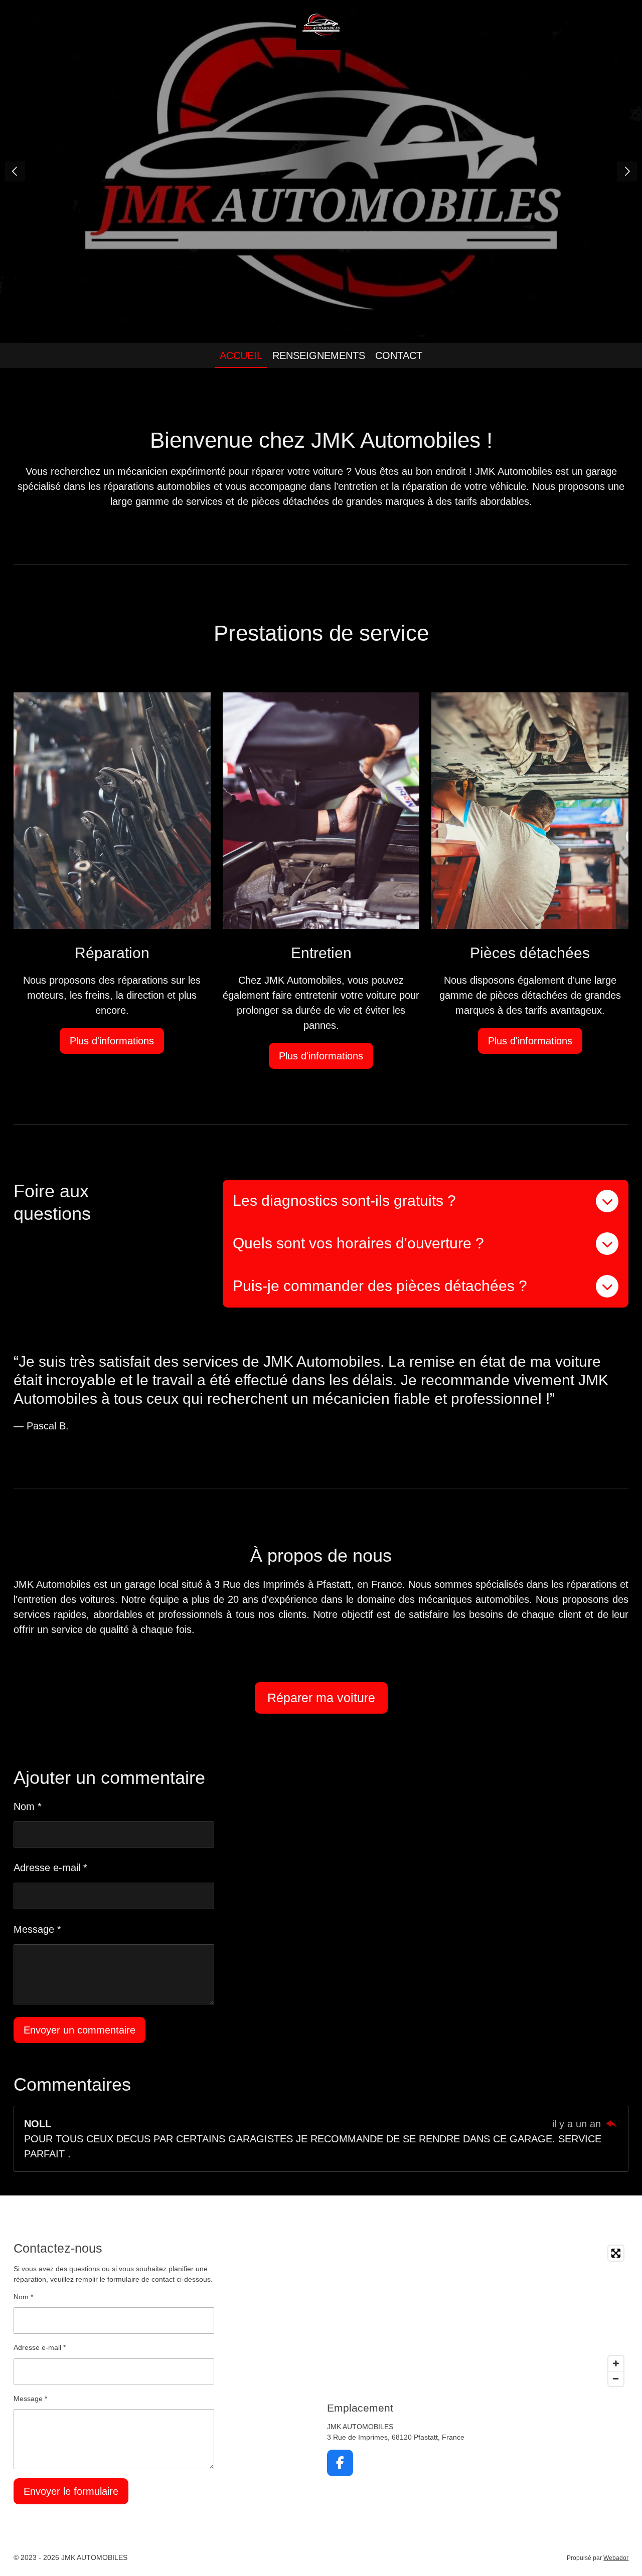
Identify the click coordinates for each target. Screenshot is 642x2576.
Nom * (28, 1806)
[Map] (478, 2316)
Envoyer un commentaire (79, 2030)
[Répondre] (611, 2124)
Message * (37, 1929)
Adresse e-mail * (50, 1868)
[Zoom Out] (616, 2378)
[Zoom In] (616, 2363)
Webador (616, 2558)
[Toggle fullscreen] (616, 2253)
